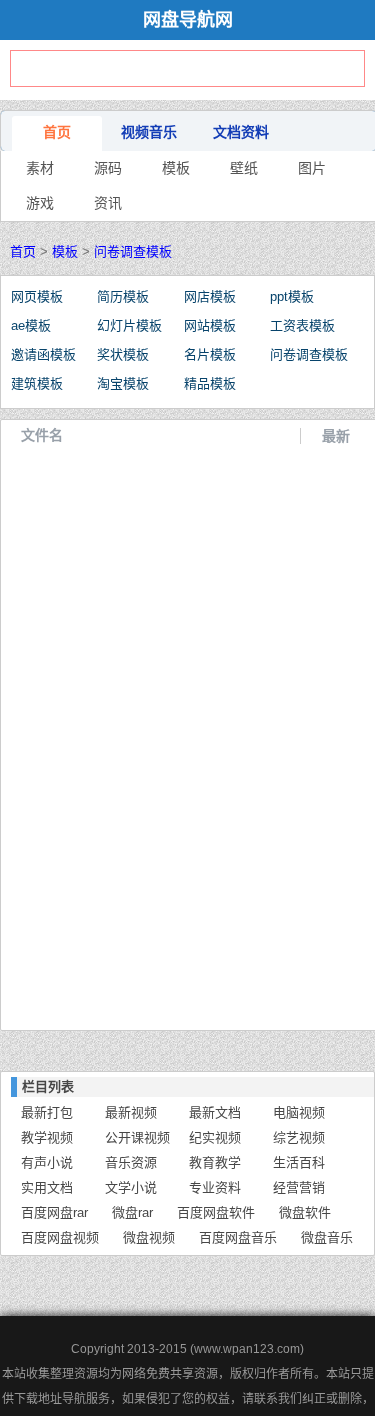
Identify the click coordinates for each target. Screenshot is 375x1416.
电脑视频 (299, 1112)
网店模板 (210, 296)
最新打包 (47, 1112)
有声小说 (47, 1162)
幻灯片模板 (129, 325)
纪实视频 (215, 1137)
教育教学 (215, 1162)
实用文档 (47, 1187)
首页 (57, 132)
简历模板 (123, 296)
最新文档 (215, 1112)
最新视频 (131, 1112)
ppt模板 (292, 296)
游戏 (40, 203)
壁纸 (244, 168)
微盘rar (132, 1212)
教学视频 (47, 1137)
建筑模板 (37, 383)
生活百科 (299, 1162)
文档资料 (241, 132)
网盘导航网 (188, 20)
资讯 (108, 203)
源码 (108, 168)
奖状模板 (123, 354)
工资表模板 (302, 325)
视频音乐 (149, 132)
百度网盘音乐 (238, 1237)
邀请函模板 (43, 354)
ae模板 (31, 325)
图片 (312, 168)
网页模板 (37, 296)
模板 (176, 168)
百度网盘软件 (216, 1212)
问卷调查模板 (133, 251)
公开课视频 (137, 1137)
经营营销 (299, 1187)
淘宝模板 (123, 383)
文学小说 (131, 1187)
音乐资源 (131, 1162)
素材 (40, 168)
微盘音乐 (327, 1237)
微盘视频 (149, 1237)
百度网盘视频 (60, 1237)
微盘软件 (305, 1212)
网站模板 (210, 325)
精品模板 (210, 383)
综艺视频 (299, 1137)
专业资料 (215, 1187)
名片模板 (210, 354)
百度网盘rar (54, 1212)
